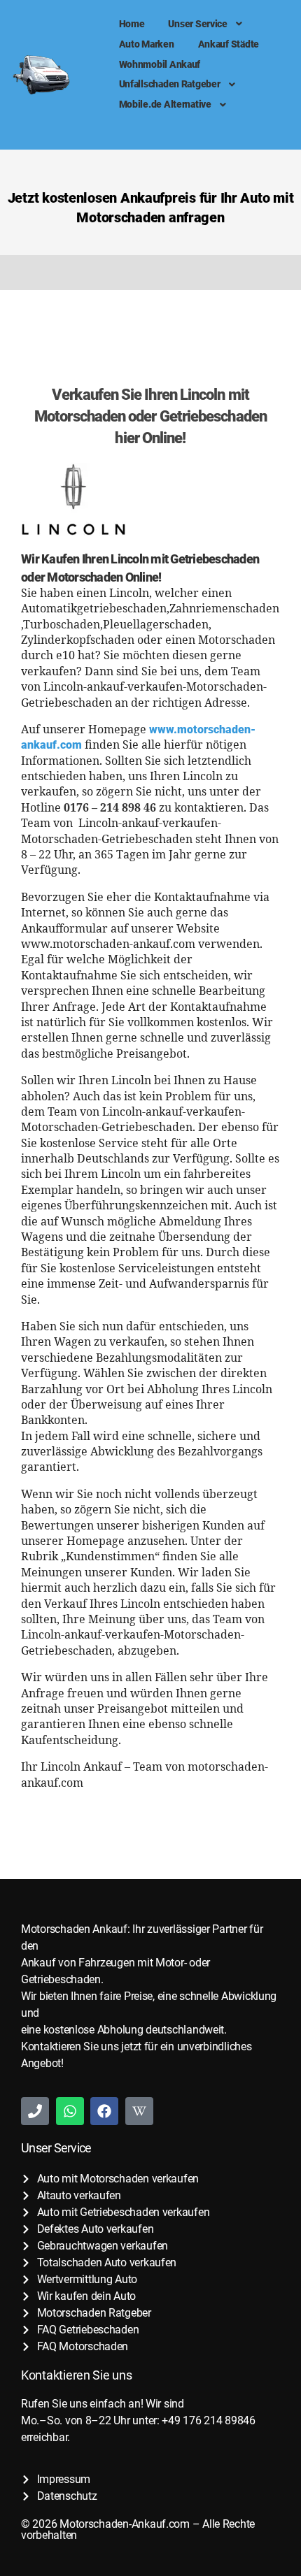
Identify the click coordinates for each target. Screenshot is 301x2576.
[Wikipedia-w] (139, 2111)
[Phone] (35, 2111)
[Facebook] (104, 2111)
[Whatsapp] (70, 2111)
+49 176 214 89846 (208, 2420)
